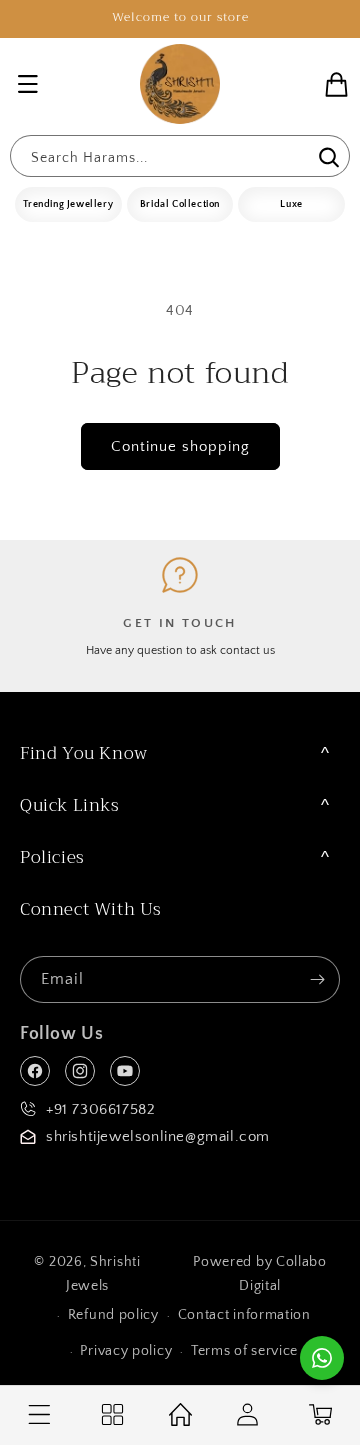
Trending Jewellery (68, 204)
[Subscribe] (317, 979)
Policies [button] (52, 857)
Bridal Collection (180, 204)
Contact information (244, 1315)
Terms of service (244, 1351)
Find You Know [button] (84, 753)
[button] (27, 84)
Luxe (291, 204)
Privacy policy (126, 1351)
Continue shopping (180, 446)
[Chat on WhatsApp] (322, 1358)
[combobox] (180, 156)
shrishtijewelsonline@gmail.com (158, 1136)
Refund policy (113, 1315)
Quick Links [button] (70, 805)
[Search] (327, 158)
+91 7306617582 (100, 1109)
